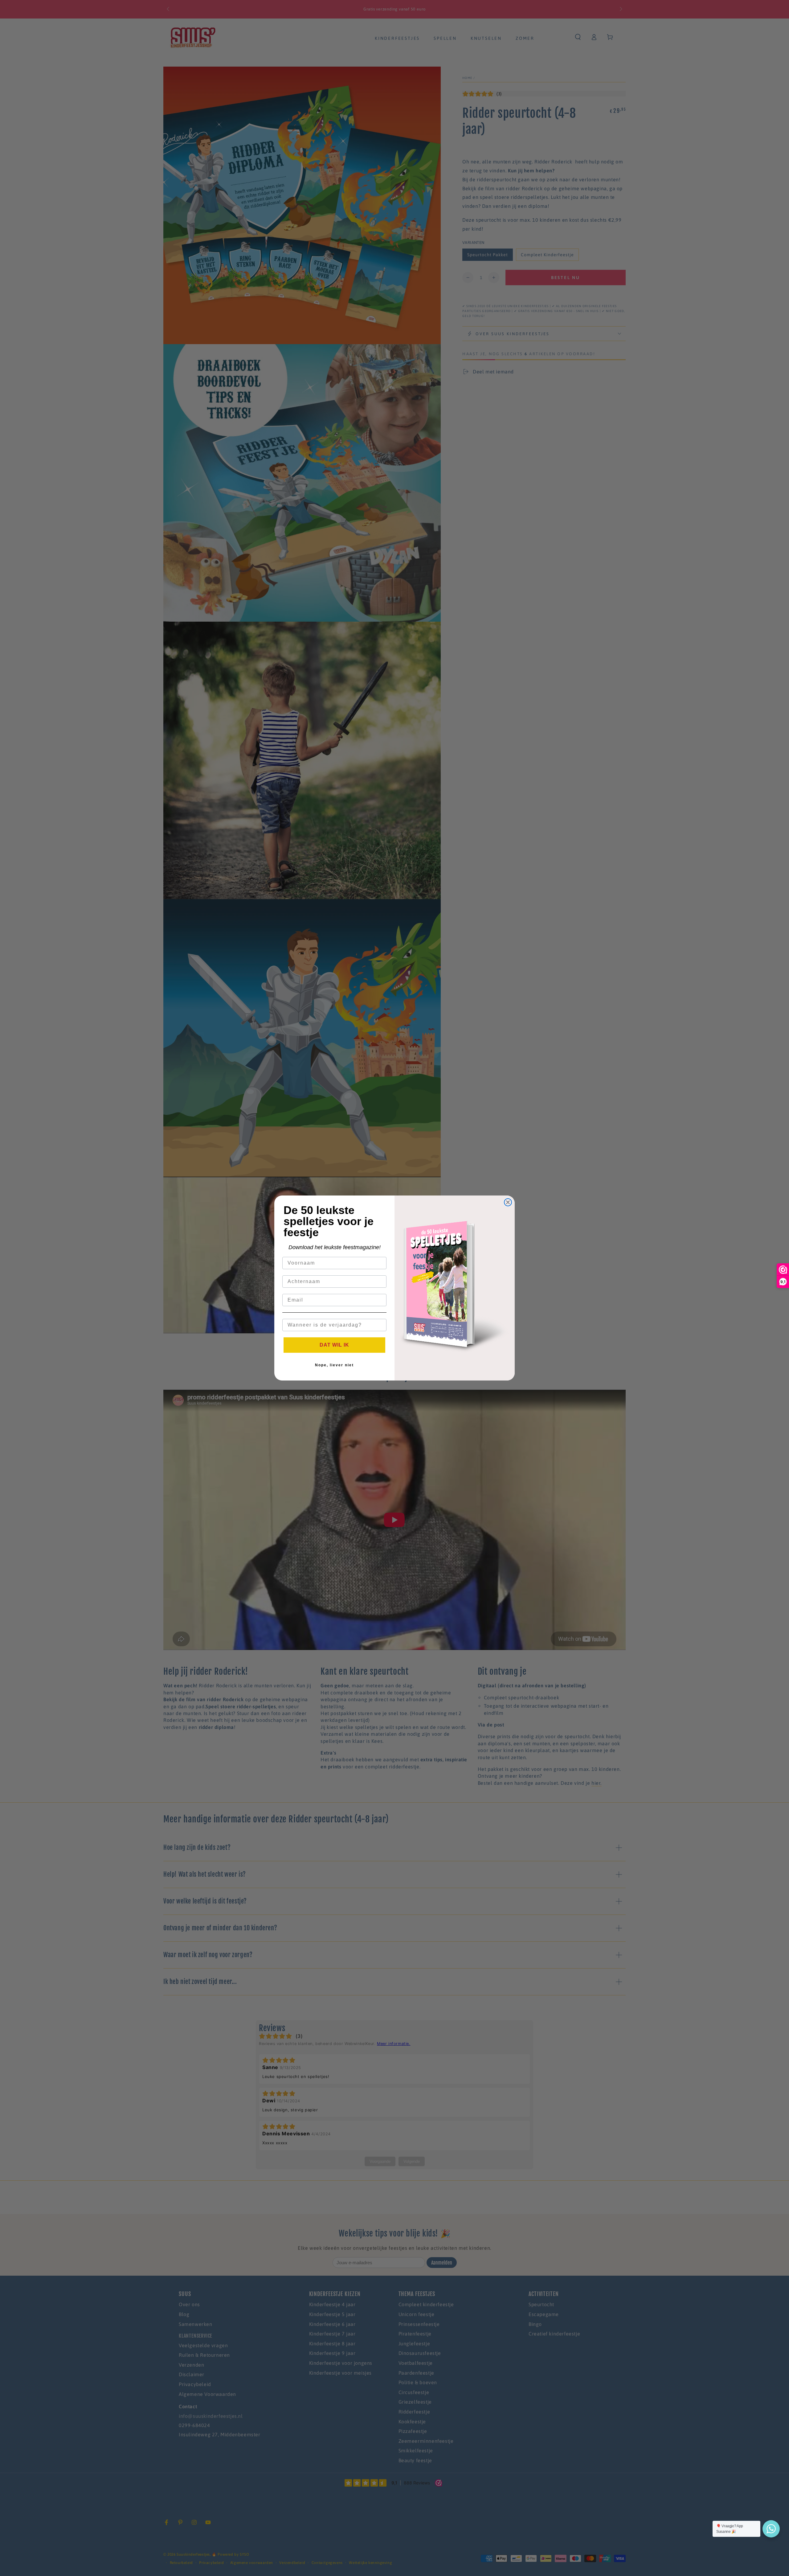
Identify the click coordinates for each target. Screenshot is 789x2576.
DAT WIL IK (334, 1345)
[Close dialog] (508, 1202)
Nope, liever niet (334, 1365)
